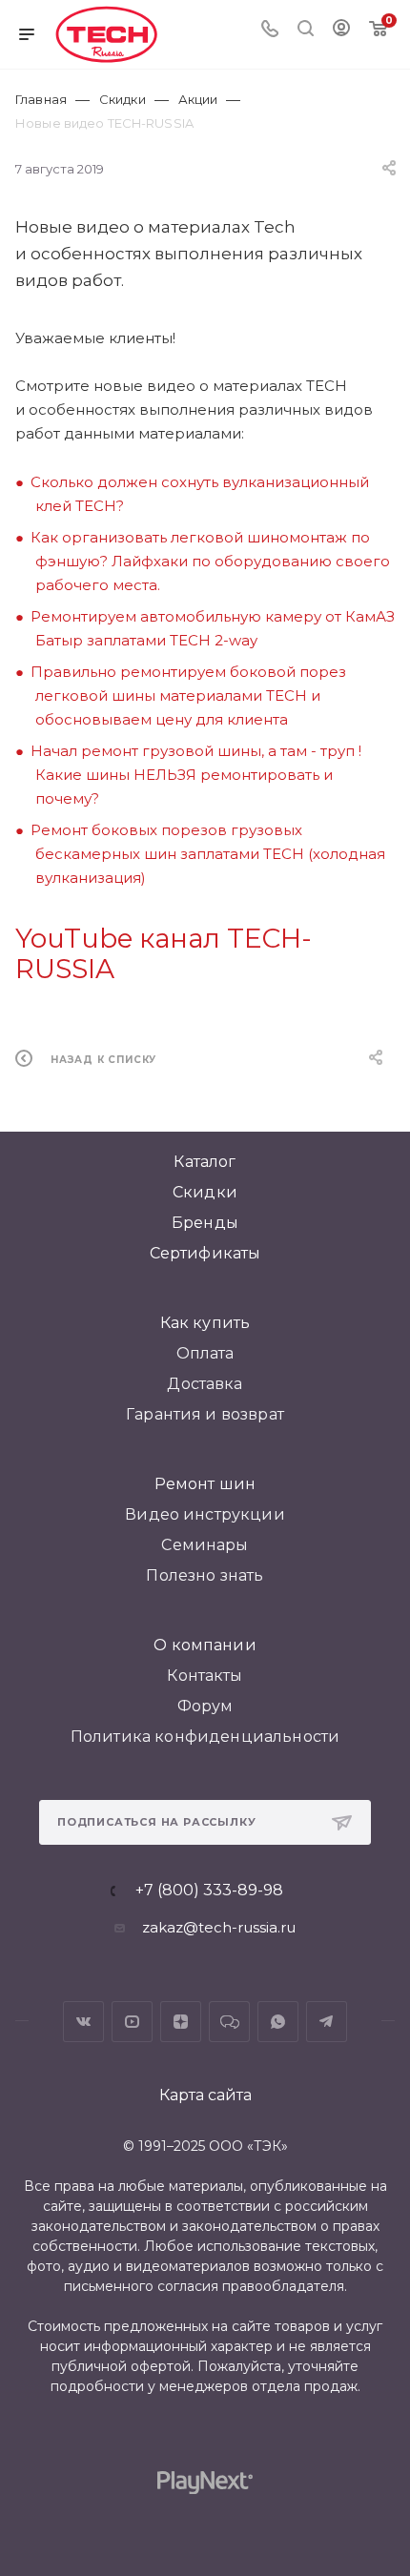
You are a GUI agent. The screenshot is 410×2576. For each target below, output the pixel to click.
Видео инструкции (205, 1514)
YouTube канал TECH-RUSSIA (164, 953)
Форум (205, 1706)
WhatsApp (278, 2022)
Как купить (205, 1323)
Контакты (205, 1676)
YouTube (132, 2022)
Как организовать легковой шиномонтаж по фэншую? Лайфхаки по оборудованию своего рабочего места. (210, 561)
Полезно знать (205, 1575)
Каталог (205, 1162)
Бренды (205, 1223)
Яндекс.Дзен (181, 2022)
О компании (205, 1645)
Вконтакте (83, 2022)
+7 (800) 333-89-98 (209, 1891)
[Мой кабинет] (341, 30)
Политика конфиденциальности (205, 1737)
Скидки (205, 1192)
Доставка (205, 1384)
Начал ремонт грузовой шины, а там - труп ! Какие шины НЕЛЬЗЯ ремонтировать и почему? (196, 775)
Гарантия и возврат (205, 1414)
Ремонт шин (205, 1484)
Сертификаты (205, 1253)
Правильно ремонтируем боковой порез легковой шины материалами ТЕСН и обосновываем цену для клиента (188, 695)
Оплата (205, 1353)
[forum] (229, 2022)
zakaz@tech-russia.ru (219, 1927)
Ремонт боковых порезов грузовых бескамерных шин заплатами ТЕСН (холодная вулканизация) (208, 854)
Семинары (205, 1545)
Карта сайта (205, 2095)
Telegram (327, 2022)
